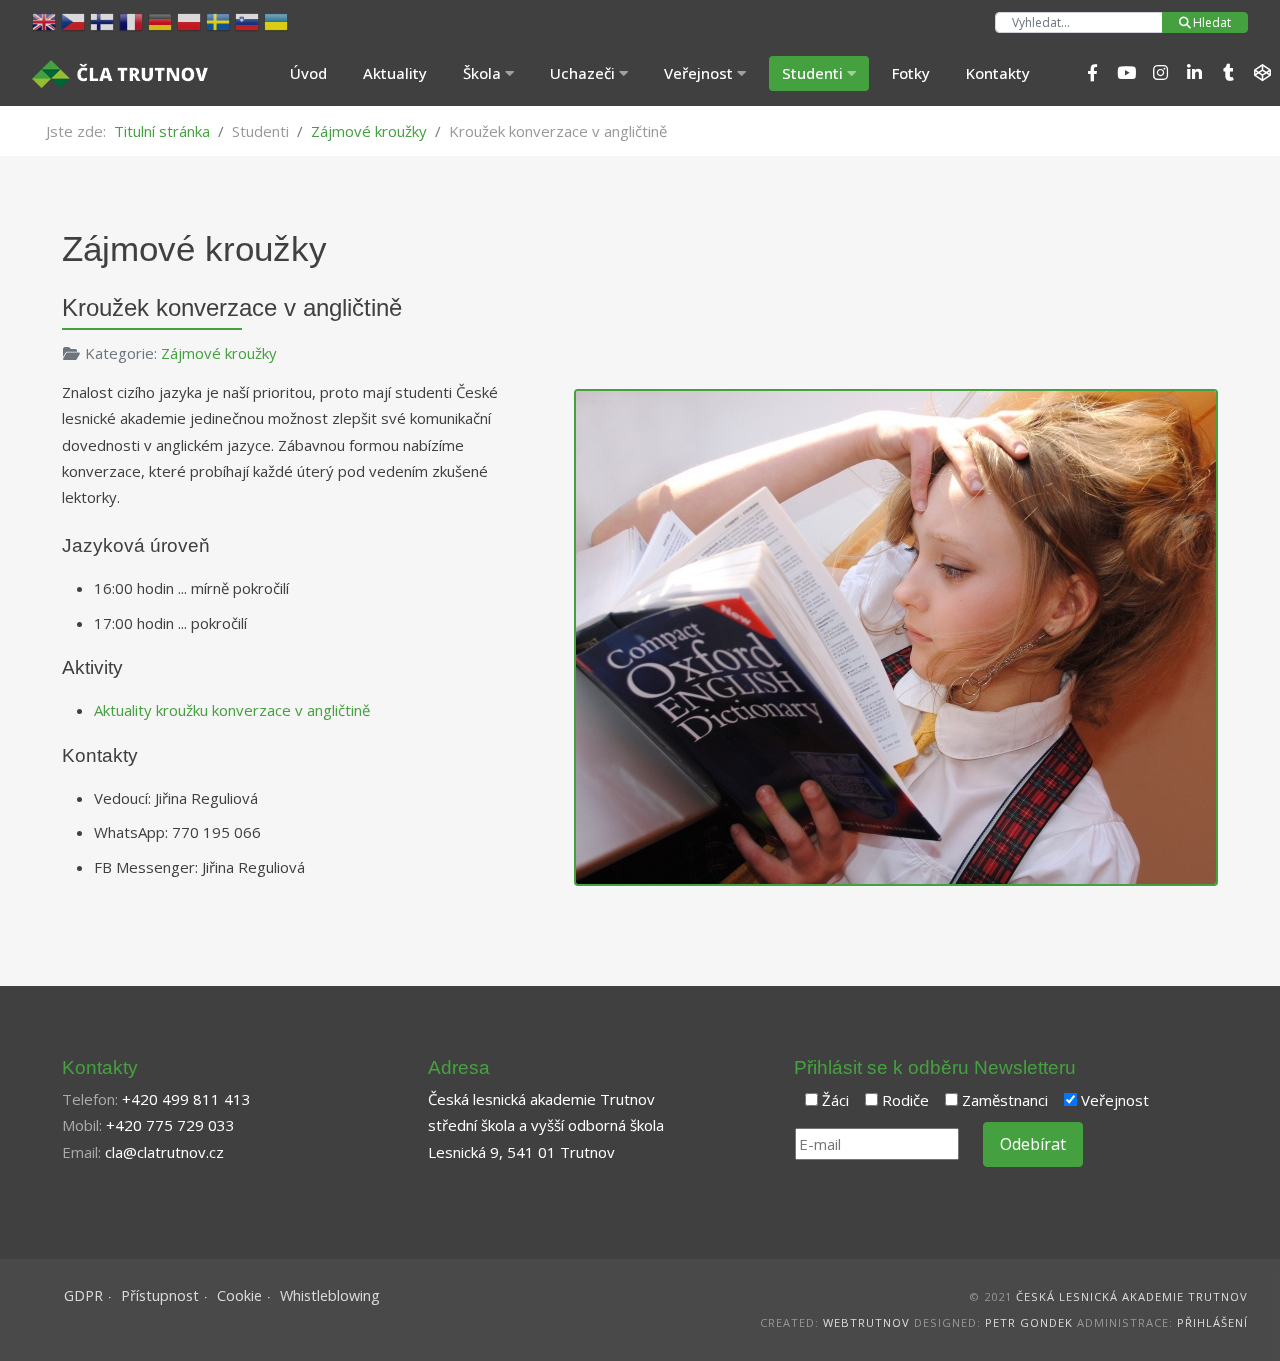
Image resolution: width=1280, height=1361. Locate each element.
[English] (46, 20)
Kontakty (998, 73)
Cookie (239, 1295)
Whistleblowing (330, 1295)
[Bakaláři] (1262, 73)
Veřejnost (1115, 1100)
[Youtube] (1126, 73)
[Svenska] (220, 20)
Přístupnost (160, 1295)
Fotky (911, 73)
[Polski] (191, 20)
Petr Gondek (1029, 1322)
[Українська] (278, 20)
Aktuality (395, 73)
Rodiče (905, 1100)
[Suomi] (104, 20)
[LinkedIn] (1194, 73)
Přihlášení (1212, 1322)
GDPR (83, 1295)
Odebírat (1033, 1144)
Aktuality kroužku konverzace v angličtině (232, 710)
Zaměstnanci (1005, 1100)
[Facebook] (1092, 73)
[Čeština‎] (75, 20)
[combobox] (1079, 22)
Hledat (1212, 22)
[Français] (133, 20)
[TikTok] (1228, 73)
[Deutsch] (162, 20)
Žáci (835, 1100)
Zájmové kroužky (219, 353)
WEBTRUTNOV (866, 1322)
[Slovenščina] (249, 20)
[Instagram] (1160, 73)
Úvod (308, 73)
